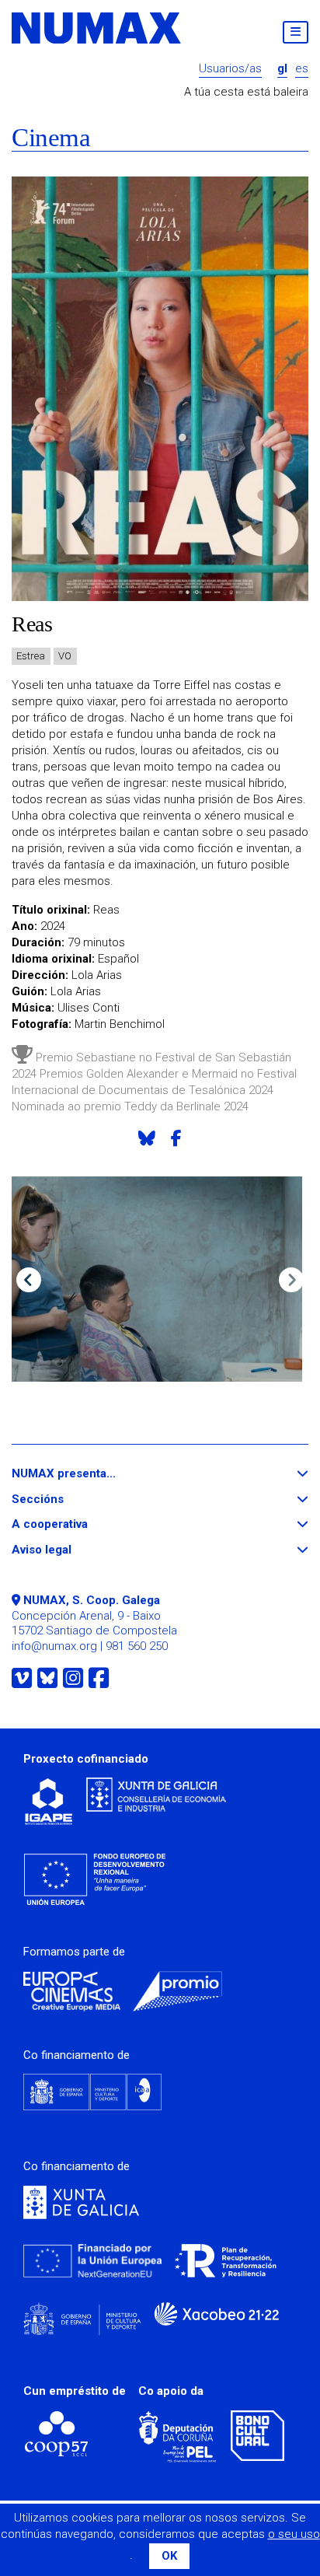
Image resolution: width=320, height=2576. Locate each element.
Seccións (66, 1499)
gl (282, 69)
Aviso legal (70, 1550)
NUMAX (97, 28)
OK (169, 2556)
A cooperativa (78, 1524)
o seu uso (294, 2534)
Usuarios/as (230, 69)
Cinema (51, 138)
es (302, 69)
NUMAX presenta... (92, 1474)
